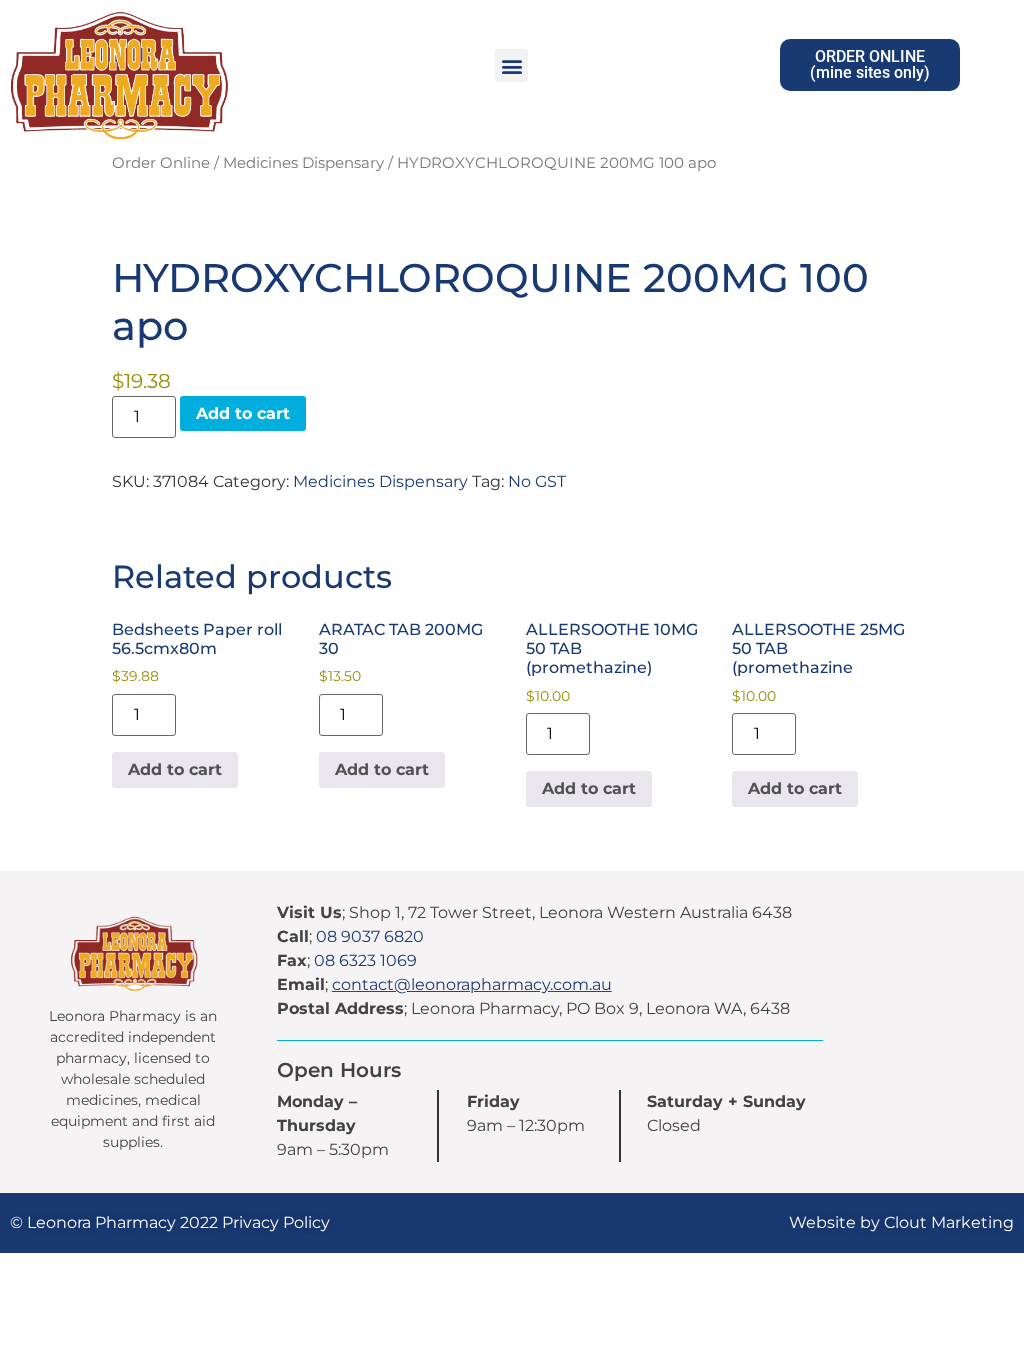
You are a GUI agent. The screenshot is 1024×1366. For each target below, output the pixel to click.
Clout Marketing (949, 1222)
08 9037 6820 (370, 936)
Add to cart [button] (175, 769)
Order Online (161, 163)
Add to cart (243, 413)
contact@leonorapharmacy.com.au (472, 984)
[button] (511, 65)
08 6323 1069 (365, 960)
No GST (537, 481)
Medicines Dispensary (303, 163)
